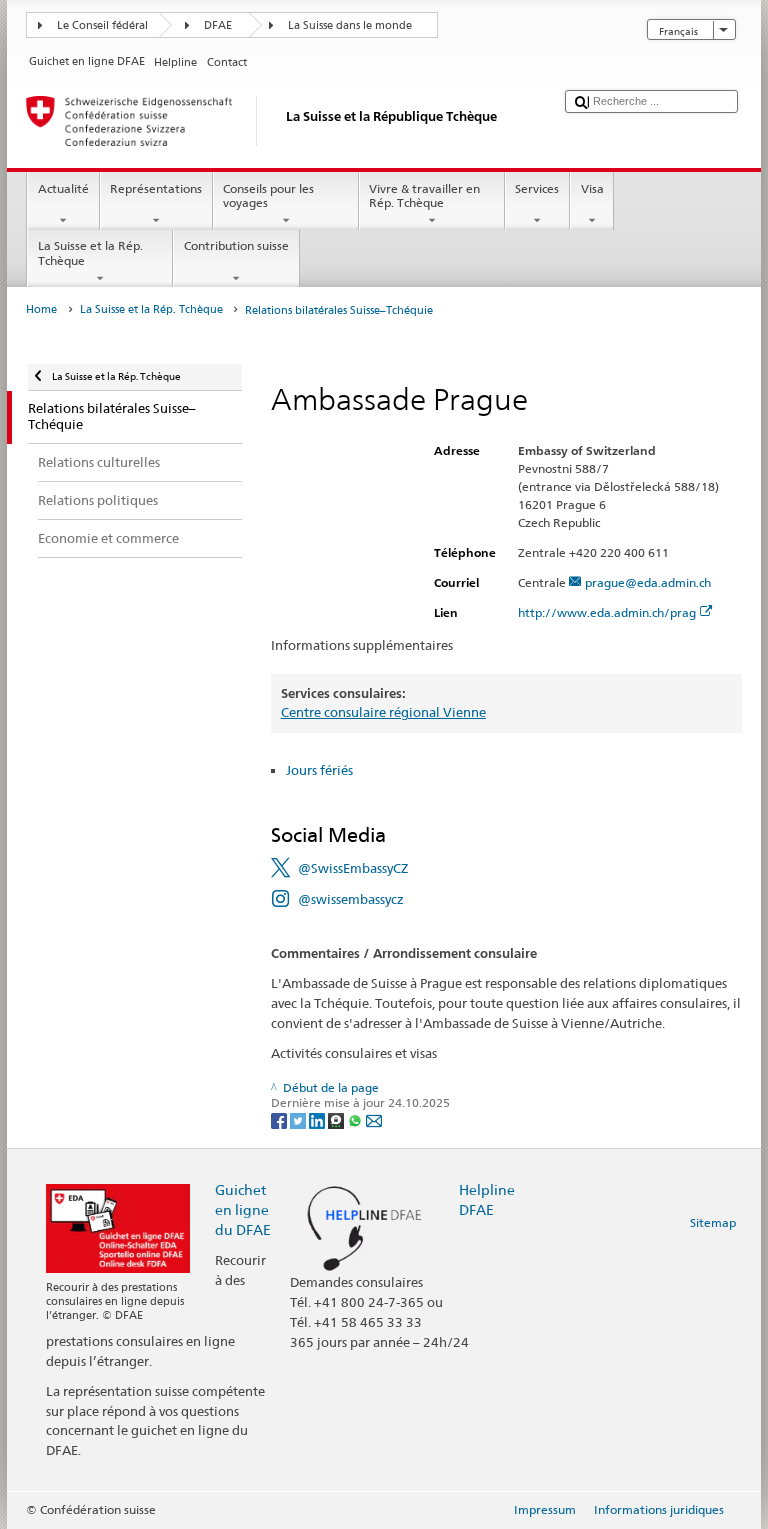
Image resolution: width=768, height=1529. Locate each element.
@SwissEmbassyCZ (353, 868)
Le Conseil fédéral (102, 25)
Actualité (63, 188)
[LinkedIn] (318, 1119)
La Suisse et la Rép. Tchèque (90, 252)
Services (537, 188)
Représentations (156, 188)
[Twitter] (299, 1119)
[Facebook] (280, 1119)
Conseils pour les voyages (268, 195)
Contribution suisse (236, 245)
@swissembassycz (351, 899)
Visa (592, 188)
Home (41, 309)
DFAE (218, 25)
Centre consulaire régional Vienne (383, 712)
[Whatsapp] (356, 1119)
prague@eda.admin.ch (648, 582)
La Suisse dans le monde (350, 25)
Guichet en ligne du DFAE (243, 1209)
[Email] (374, 1119)
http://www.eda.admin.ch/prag (607, 612)
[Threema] (337, 1119)
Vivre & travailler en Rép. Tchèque (424, 195)
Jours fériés (319, 770)
